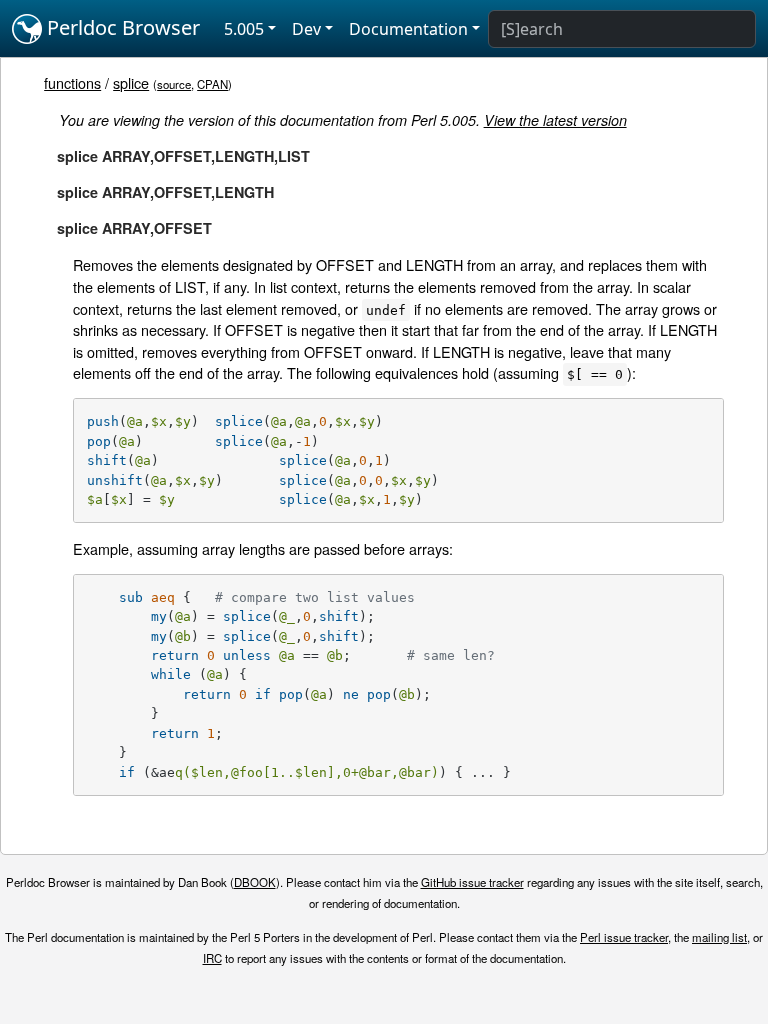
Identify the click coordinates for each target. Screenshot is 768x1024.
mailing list (719, 937)
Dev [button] (306, 29)
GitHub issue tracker (472, 882)
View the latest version (555, 120)
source (174, 84)
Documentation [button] (408, 29)
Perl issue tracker (624, 937)
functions (72, 82)
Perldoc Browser (121, 27)
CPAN (212, 84)
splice (131, 82)
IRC (212, 958)
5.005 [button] (244, 29)
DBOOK (255, 882)
